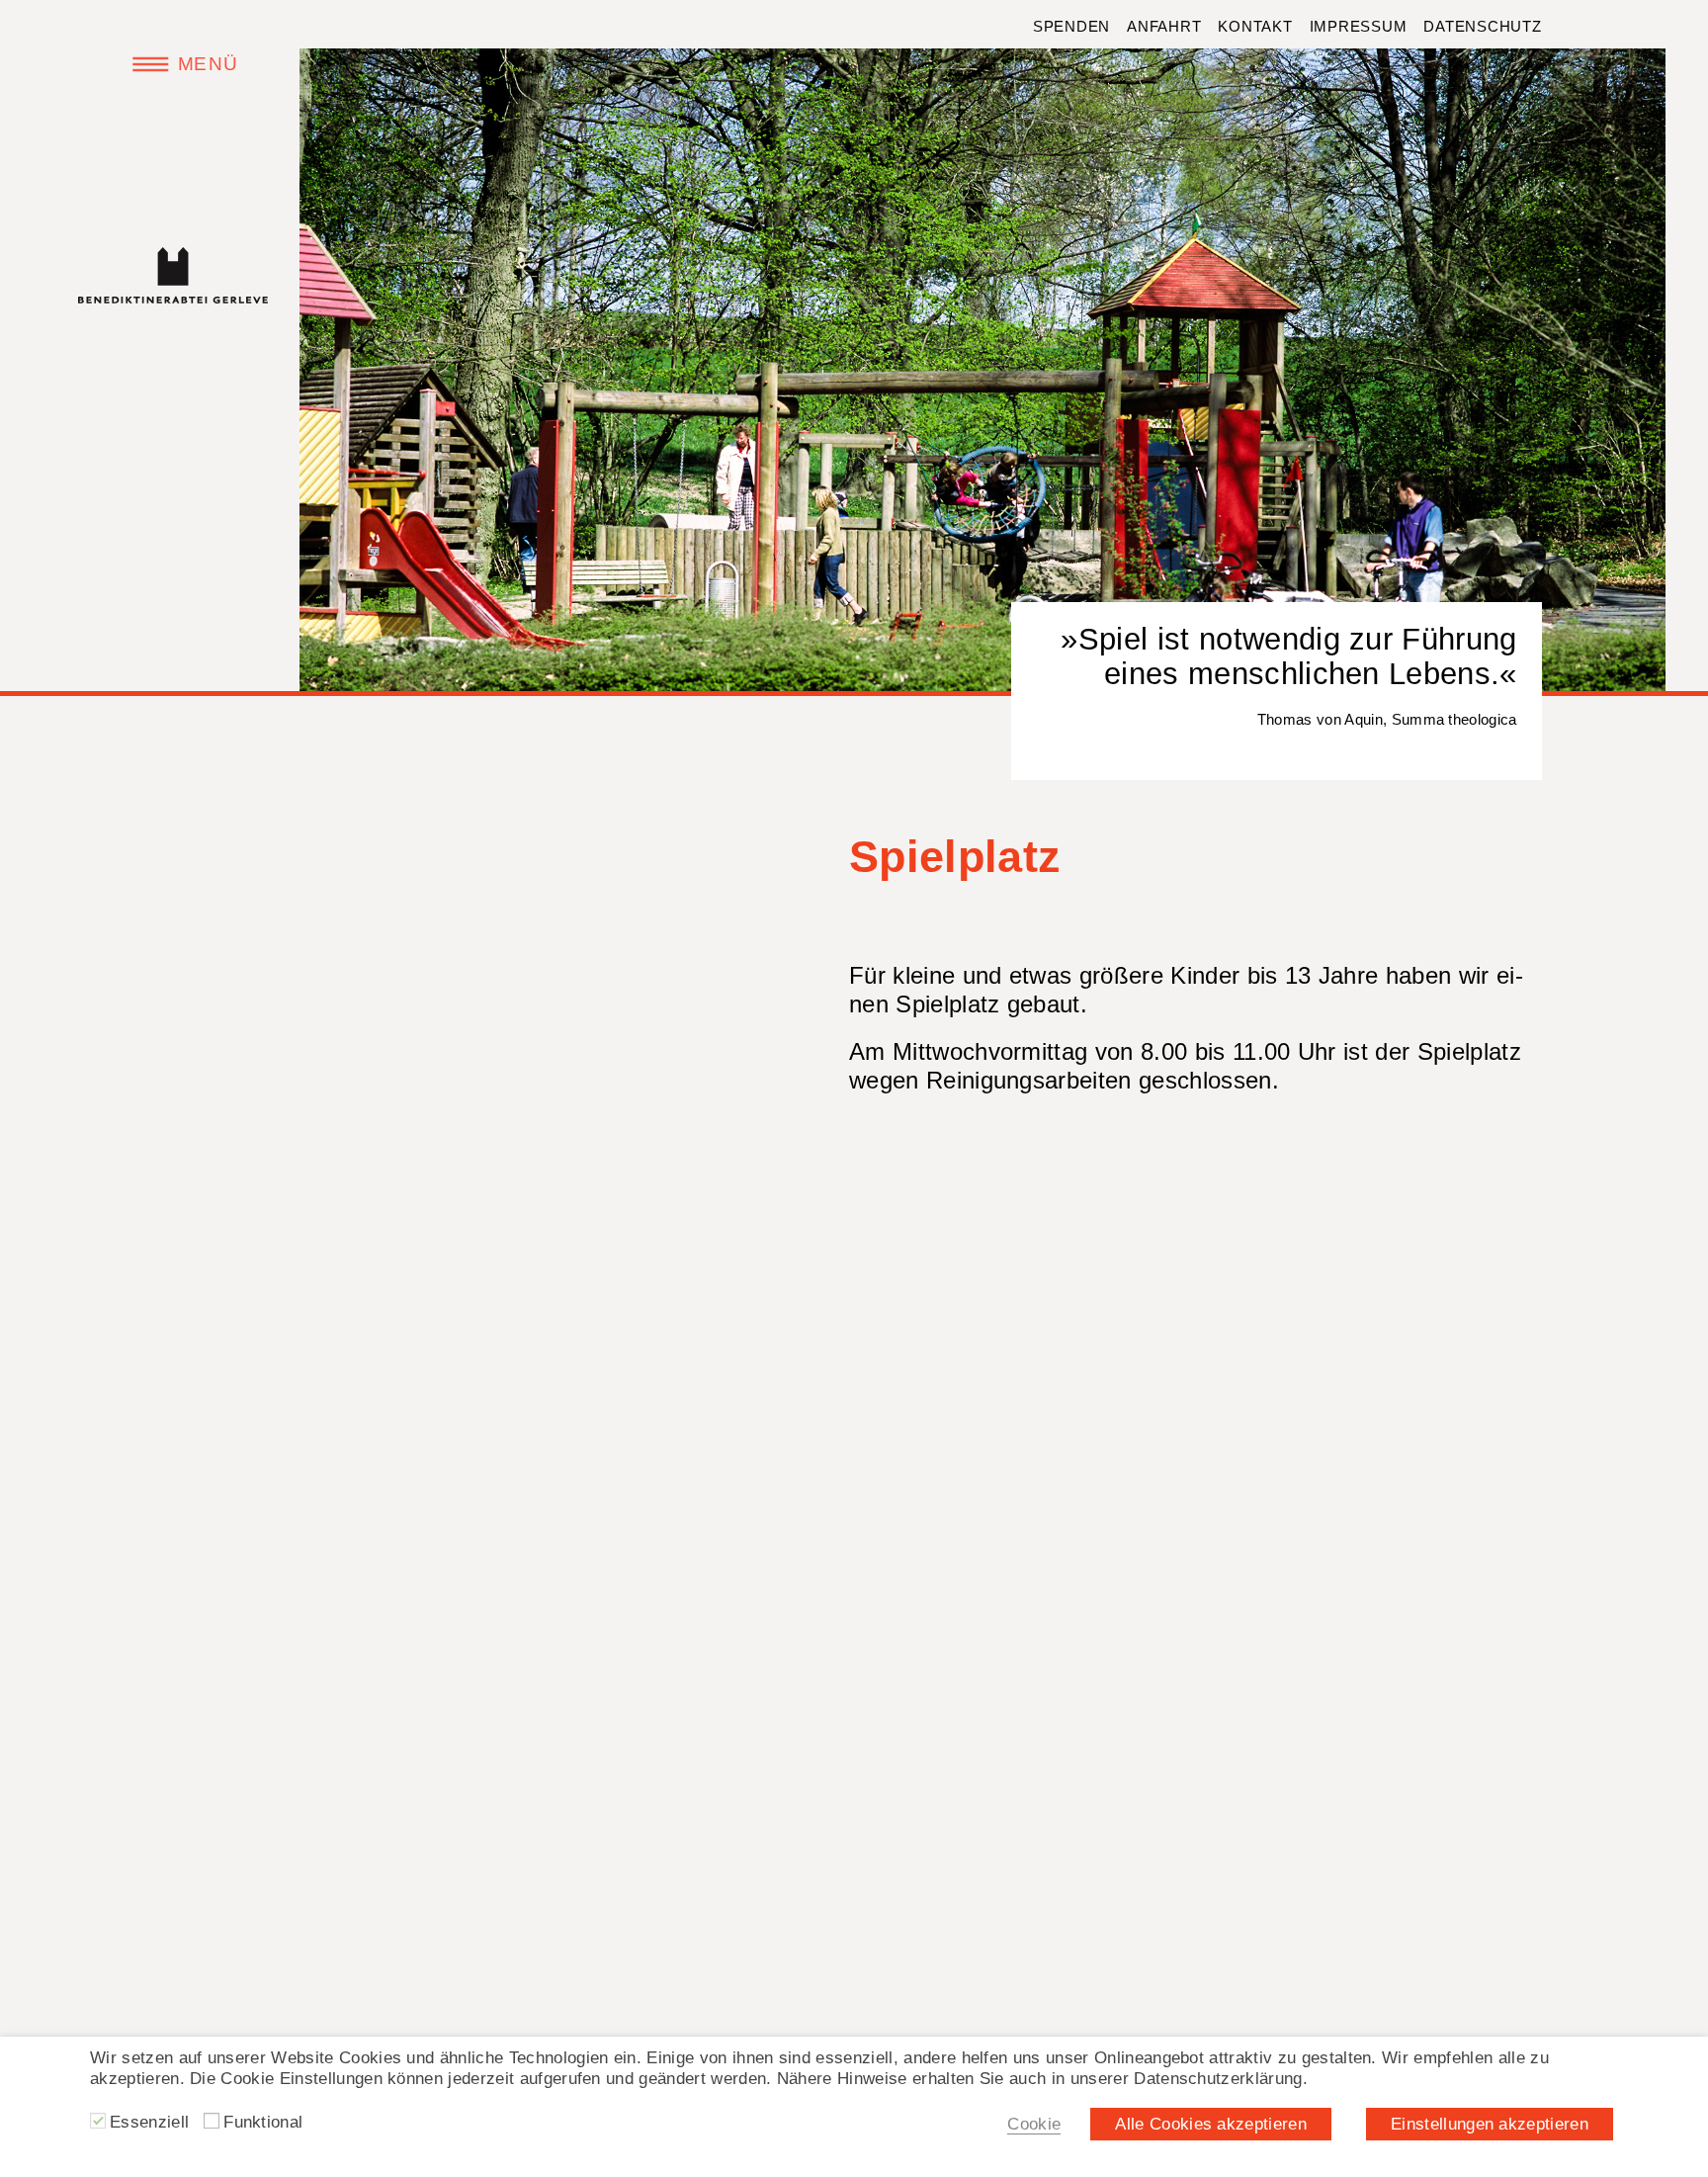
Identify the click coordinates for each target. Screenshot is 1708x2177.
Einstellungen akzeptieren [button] (1490, 2124)
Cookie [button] (1034, 2124)
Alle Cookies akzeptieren (1211, 2124)
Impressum (1359, 26)
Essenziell (149, 2122)
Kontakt (1255, 26)
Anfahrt (1164, 26)
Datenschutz (1482, 26)
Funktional (263, 2122)
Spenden (1071, 26)
